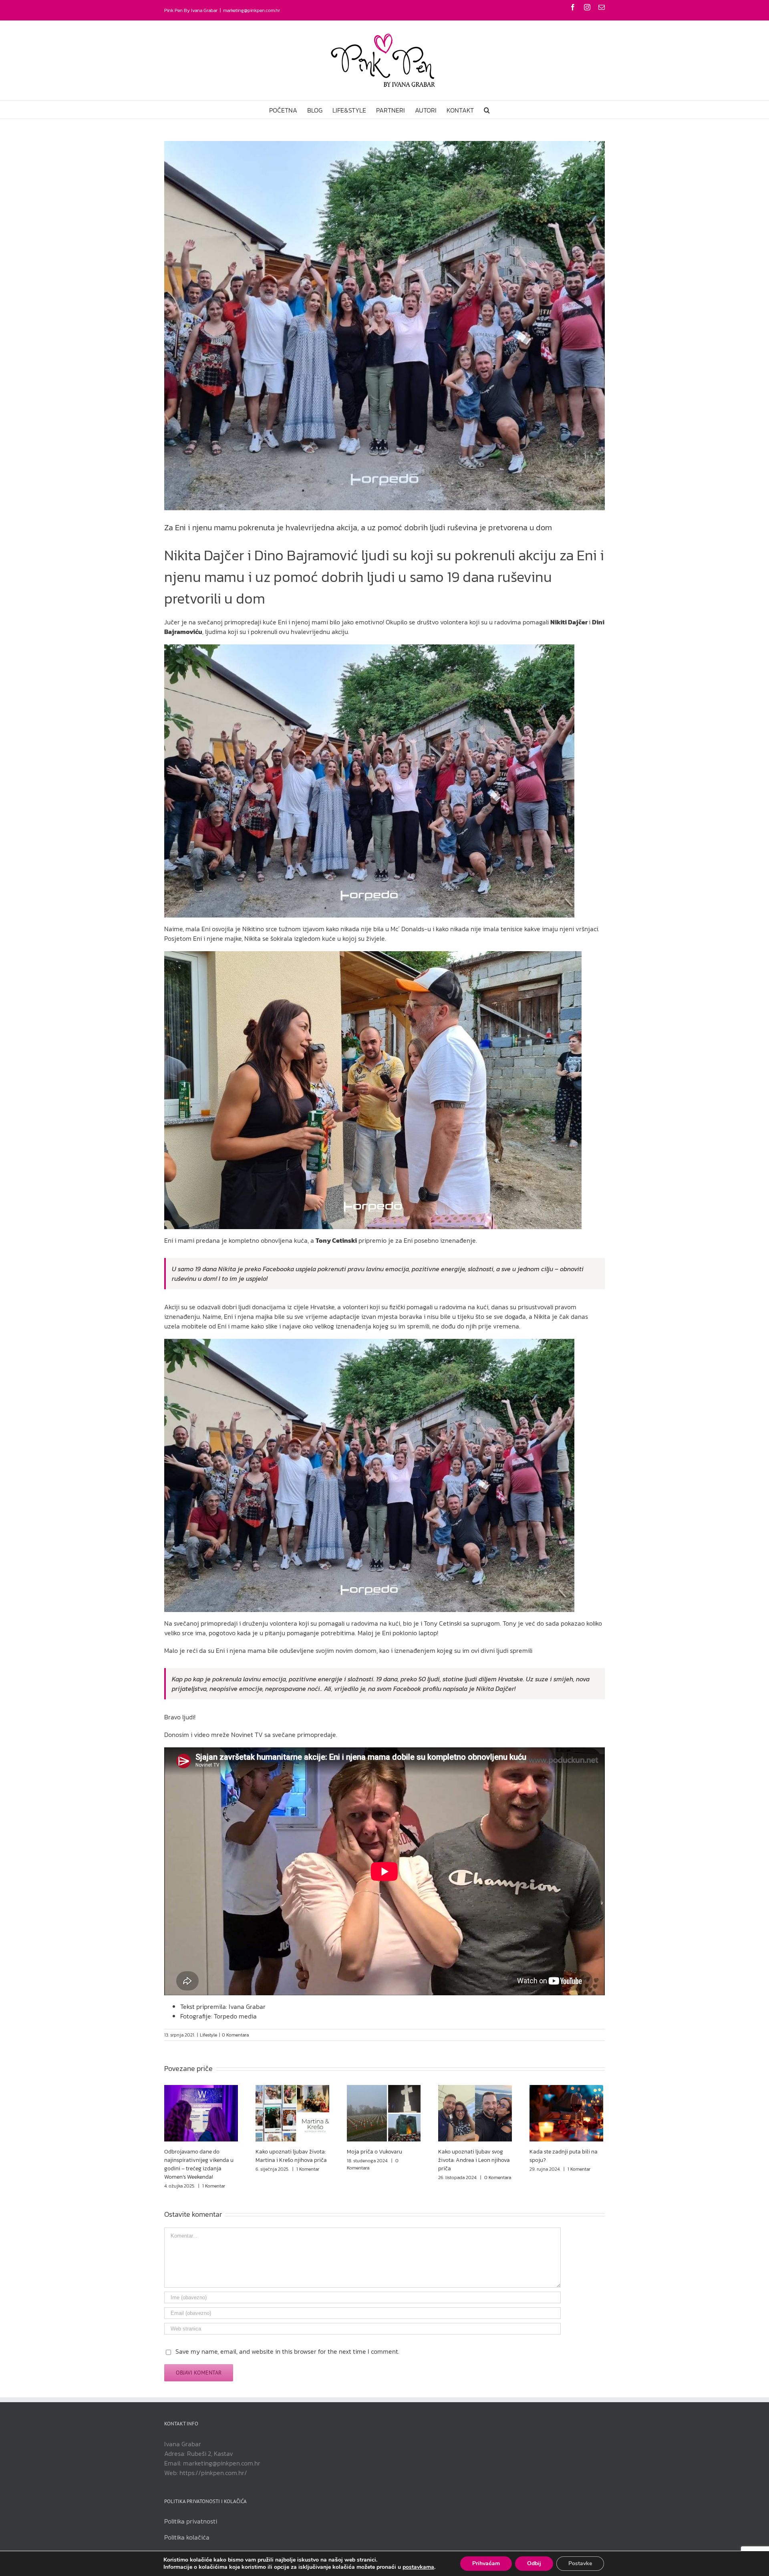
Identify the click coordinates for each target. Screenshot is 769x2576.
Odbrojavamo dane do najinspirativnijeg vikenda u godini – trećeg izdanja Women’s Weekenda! (199, 2164)
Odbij (534, 2563)
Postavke (580, 2563)
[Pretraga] (487, 110)
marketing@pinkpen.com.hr (252, 10)
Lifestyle (208, 2035)
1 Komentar (214, 2186)
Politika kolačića (187, 2537)
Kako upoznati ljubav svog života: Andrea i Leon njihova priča (474, 2160)
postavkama (418, 2567)
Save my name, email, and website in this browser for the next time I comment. (287, 2351)
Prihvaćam (486, 2563)
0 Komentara (235, 2035)
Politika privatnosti (191, 2521)
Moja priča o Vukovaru (374, 2152)
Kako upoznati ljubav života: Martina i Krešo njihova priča (291, 2156)
